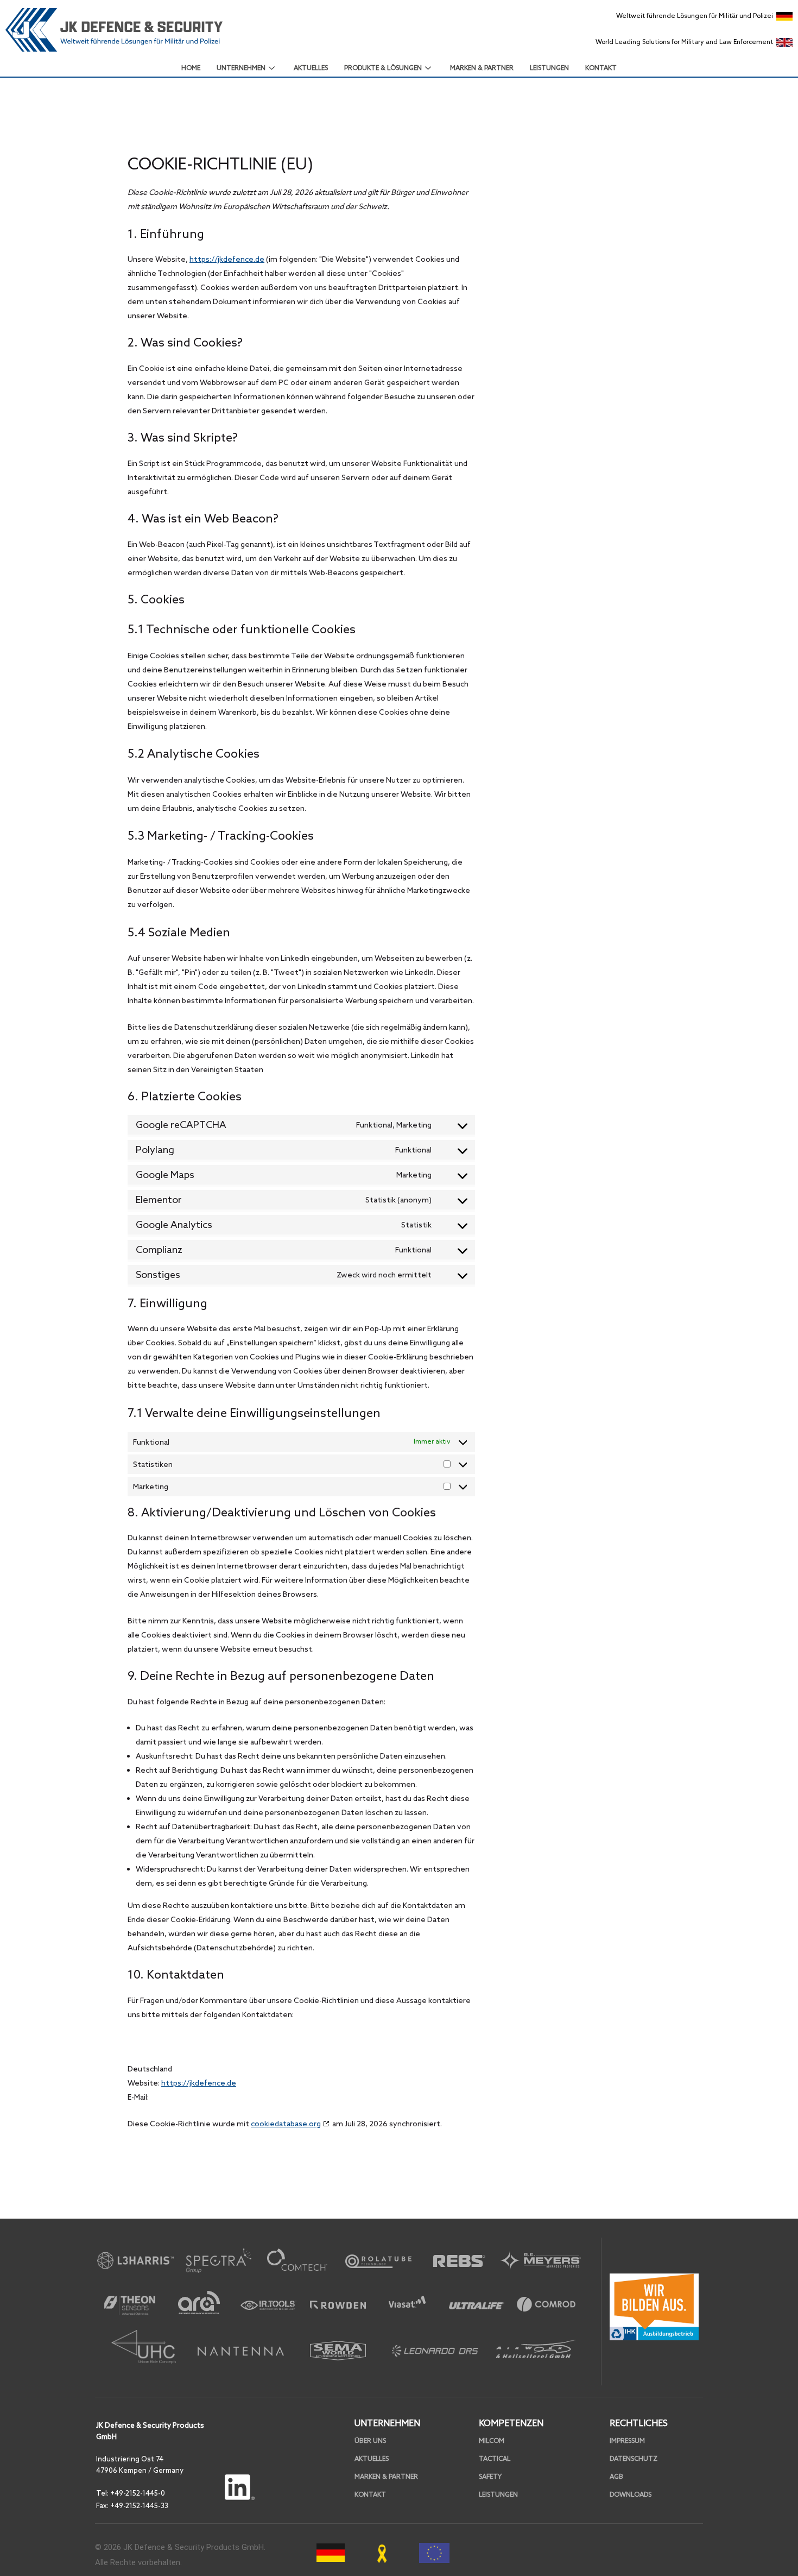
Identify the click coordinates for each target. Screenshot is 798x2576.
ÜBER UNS (370, 2441)
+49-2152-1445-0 (138, 2493)
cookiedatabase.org (286, 2124)
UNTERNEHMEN (241, 68)
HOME (191, 68)
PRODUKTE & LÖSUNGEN (383, 68)
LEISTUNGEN (549, 68)
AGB (616, 2477)
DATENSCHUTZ (634, 2459)
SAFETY (490, 2477)
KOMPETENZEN (511, 2423)
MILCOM (492, 2441)
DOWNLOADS (631, 2495)
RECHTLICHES (639, 2423)
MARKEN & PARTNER (482, 68)
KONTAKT (601, 68)
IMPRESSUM (627, 2441)
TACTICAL (495, 2459)
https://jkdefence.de (227, 259)
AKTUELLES (311, 68)
